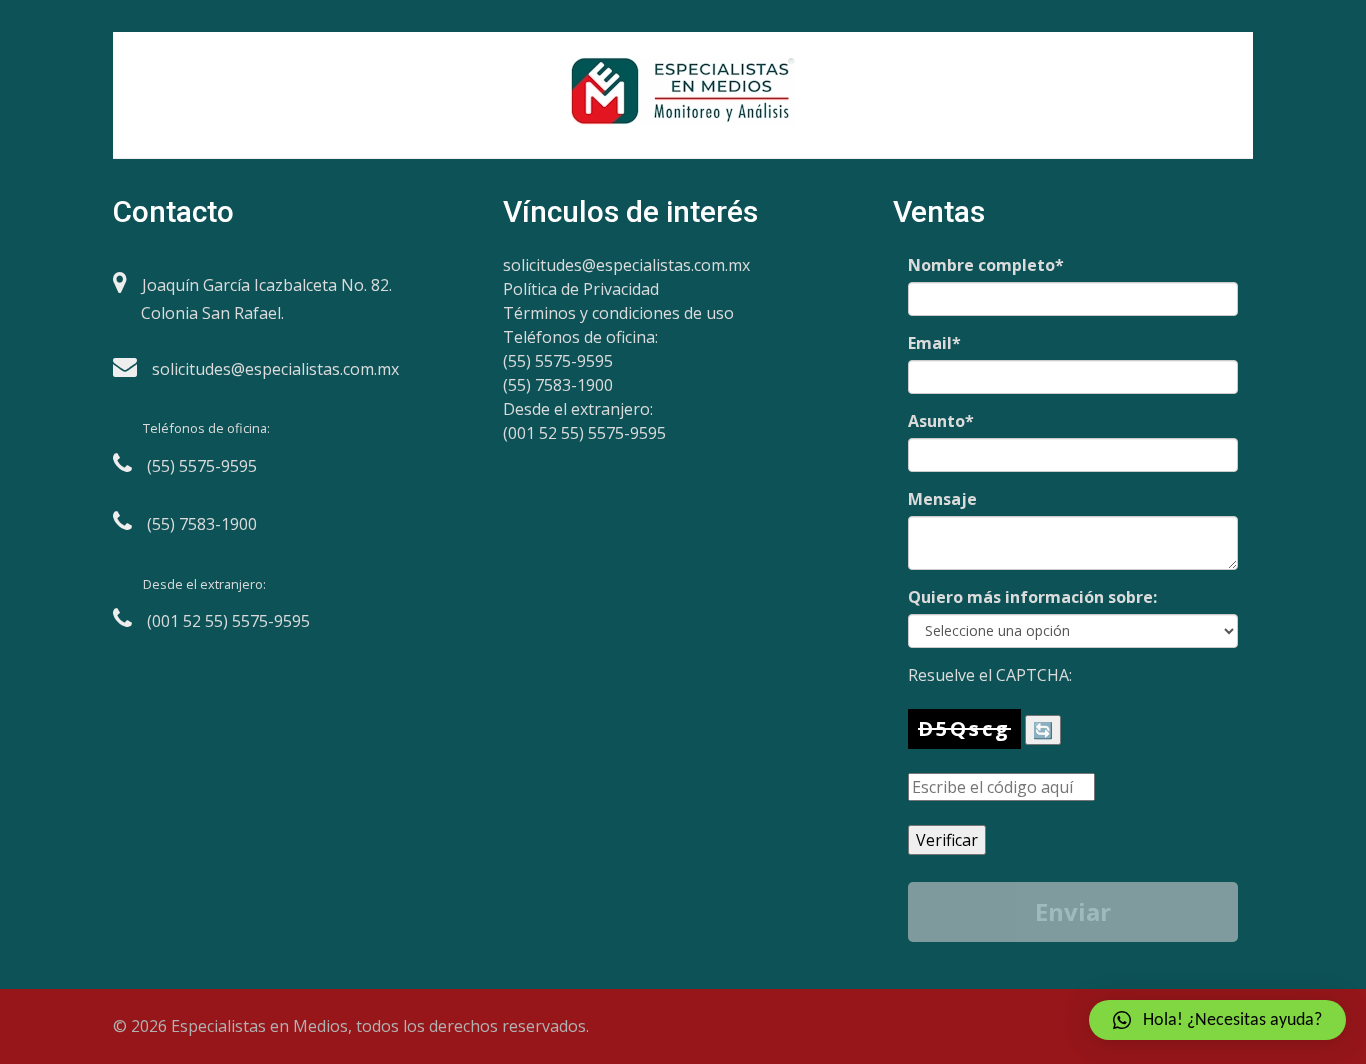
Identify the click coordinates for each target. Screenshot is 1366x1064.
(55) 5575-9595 (558, 361)
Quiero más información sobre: (1032, 597)
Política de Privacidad (581, 289)
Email (934, 343)
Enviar (1073, 911)
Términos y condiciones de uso (618, 313)
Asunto (941, 421)
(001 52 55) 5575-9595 (584, 433)
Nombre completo (986, 265)
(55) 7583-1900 (558, 385)
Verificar (947, 840)
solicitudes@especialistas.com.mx (626, 265)
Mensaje (942, 499)
